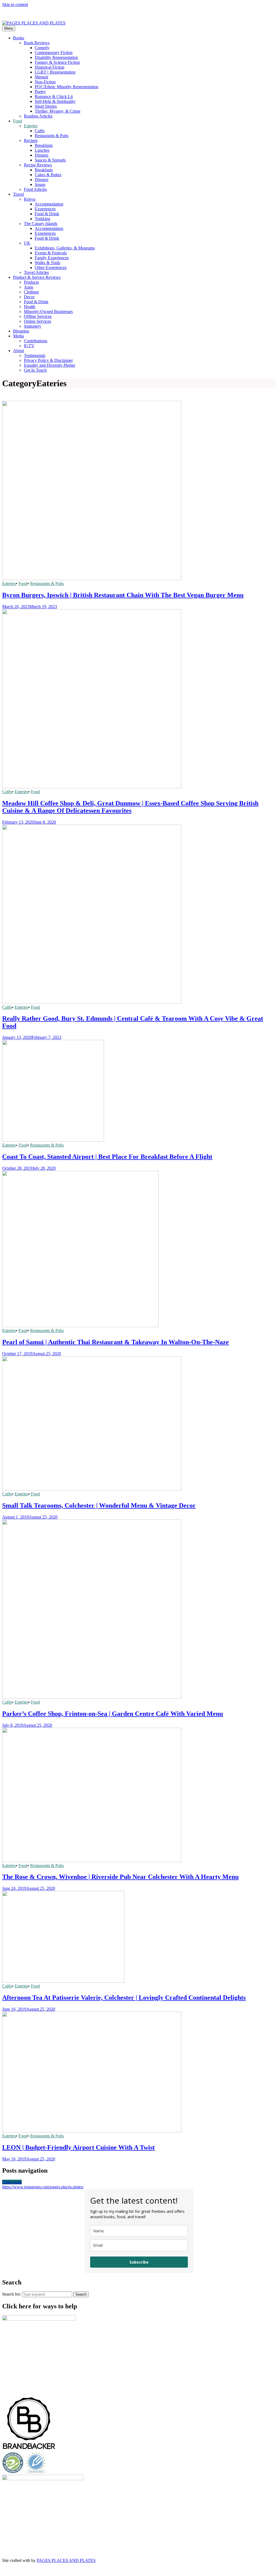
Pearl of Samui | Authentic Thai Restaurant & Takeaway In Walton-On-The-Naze (116, 1342)
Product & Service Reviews (37, 277)
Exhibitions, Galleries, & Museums (65, 248)
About (18, 351)
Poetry (40, 92)
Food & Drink (47, 214)
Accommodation (49, 204)
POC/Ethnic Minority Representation (67, 87)
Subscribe (139, 2262)
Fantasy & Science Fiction (57, 62)
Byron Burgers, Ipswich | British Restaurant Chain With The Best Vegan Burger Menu (123, 595)
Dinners (42, 155)
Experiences (45, 209)
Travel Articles (36, 272)
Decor (29, 297)
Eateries (31, 126)
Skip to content (15, 4)
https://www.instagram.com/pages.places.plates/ (43, 2187)
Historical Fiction (50, 67)
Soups (40, 184)
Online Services (37, 321)
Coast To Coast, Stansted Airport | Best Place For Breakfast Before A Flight (107, 1157)
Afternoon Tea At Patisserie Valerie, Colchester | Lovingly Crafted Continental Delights (124, 1998)
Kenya (30, 199)
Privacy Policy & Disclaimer (48, 360)
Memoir (42, 77)
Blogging (21, 331)
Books (19, 38)
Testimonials (35, 355)
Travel (18, 194)
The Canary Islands (41, 224)
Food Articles (35, 189)
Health (30, 307)
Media (18, 336)
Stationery (33, 326)
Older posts (12, 2182)
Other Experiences (51, 268)
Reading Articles (38, 116)
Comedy (42, 48)
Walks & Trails (48, 263)
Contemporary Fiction (54, 53)
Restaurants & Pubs (52, 136)
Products (31, 282)
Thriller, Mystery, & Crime (58, 111)
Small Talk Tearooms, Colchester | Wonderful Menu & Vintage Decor (99, 1505)
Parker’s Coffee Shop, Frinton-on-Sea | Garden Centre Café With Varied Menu (113, 1714)
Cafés (40, 131)
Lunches (42, 150)
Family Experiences (52, 258)
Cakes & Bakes (48, 175)
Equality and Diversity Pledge (50, 365)
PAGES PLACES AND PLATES (66, 2560)
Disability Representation (56, 57)
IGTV (29, 346)
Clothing (31, 292)
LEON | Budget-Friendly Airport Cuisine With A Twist (78, 2147)
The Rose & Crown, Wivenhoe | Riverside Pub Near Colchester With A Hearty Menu (120, 1877)
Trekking (42, 219)
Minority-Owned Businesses (48, 311)
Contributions (36, 341)
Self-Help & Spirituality (55, 101)
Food (18, 121)
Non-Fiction (45, 82)
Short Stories (46, 106)
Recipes (31, 140)
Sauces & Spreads (50, 160)
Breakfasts (44, 145)
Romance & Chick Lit (54, 96)
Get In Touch (35, 370)
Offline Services (38, 316)
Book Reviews (37, 43)
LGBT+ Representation (55, 72)
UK (27, 243)
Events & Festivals (51, 253)
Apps (29, 287)
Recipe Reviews (38, 165)
